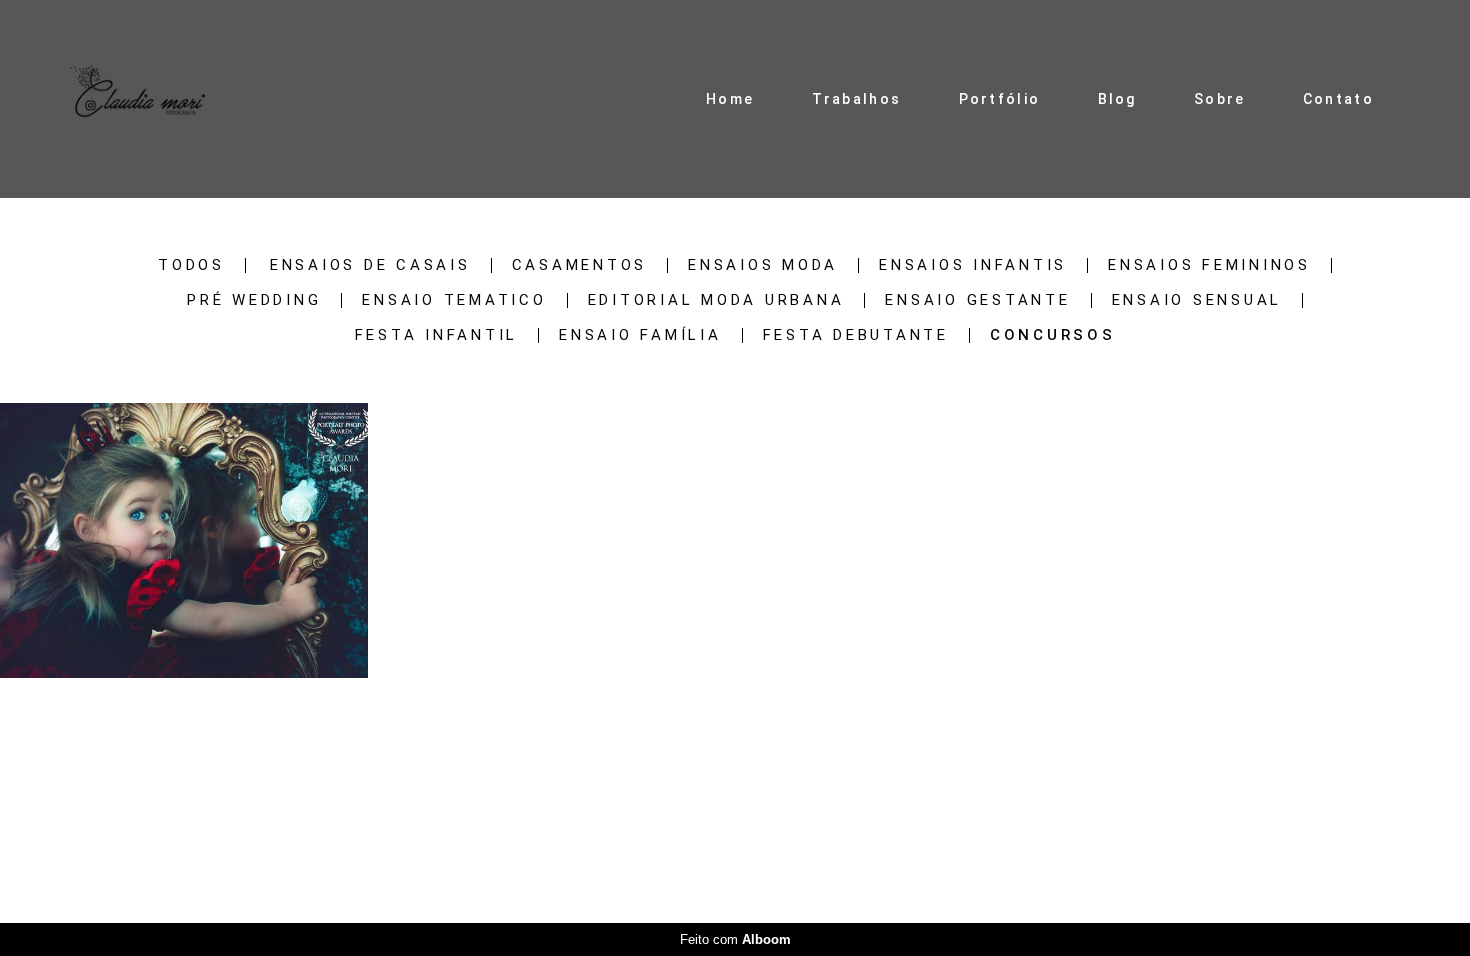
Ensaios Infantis (973, 265)
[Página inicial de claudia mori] (137, 99)
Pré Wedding (254, 300)
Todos (191, 265)
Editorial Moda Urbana (716, 300)
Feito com (735, 939)
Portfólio (1000, 99)
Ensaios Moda (763, 265)
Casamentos (580, 265)
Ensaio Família (640, 335)
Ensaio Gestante (977, 300)
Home (730, 99)
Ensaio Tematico (454, 300)
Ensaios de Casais (370, 265)
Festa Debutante (856, 335)
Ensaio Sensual (1197, 300)
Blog (1117, 99)
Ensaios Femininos (1209, 265)
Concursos (1053, 335)
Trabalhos (857, 99)
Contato (1338, 99)
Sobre (1220, 99)
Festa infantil (437, 335)
